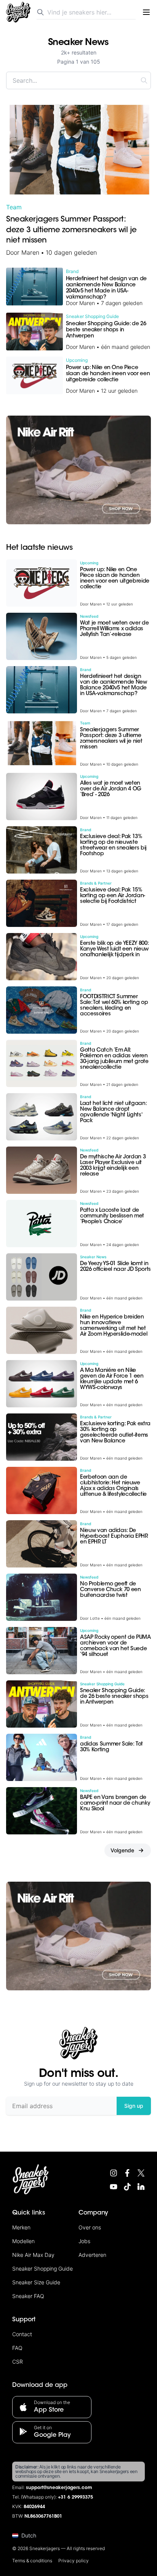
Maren (30, 252)
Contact (22, 2334)
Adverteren (92, 2255)
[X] (141, 2173)
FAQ (17, 2348)
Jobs (84, 2241)
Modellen (23, 2241)
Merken (21, 2227)
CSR (18, 2362)
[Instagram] (114, 2173)
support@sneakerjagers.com (59, 2488)
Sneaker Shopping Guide (42, 2268)
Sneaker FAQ (28, 2296)
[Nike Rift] (78, 470)
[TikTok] (127, 2187)
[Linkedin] (141, 2187)
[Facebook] (127, 2173)
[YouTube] (114, 2187)
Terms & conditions (32, 2561)
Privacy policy (74, 2561)
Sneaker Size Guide (36, 2282)
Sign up (134, 2106)
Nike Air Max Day (33, 2255)
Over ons (90, 2227)
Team (14, 207)
